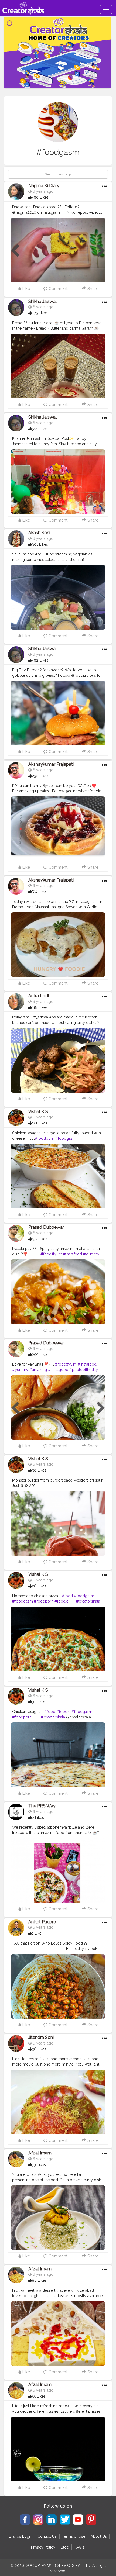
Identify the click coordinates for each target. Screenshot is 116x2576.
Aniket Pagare (42, 1922)
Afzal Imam (40, 2153)
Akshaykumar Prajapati (51, 764)
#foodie (62, 1601)
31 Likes (39, 1702)
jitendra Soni (41, 2037)
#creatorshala (88, 1601)
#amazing (38, 1370)
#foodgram (84, 1596)
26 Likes (39, 1586)
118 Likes (40, 1007)
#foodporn (45, 1138)
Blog (65, 2547)
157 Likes (40, 1239)
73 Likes (39, 2165)
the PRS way (42, 1806)
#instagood (58, 1370)
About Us (99, 2536)
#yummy (91, 1254)
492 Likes (40, 660)
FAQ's (79, 2547)
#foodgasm (66, 1138)
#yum (57, 1254)
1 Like (37, 1933)
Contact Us (47, 2536)
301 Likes (40, 544)
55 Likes (39, 2396)
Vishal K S (38, 1112)
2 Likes (38, 1818)
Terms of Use (74, 2536)
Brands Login (21, 2536)
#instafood (73, 1254)
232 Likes (40, 776)
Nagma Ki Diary (44, 186)
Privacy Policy (43, 2547)
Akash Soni (39, 533)
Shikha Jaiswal (42, 301)
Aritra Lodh (39, 996)
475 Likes (40, 313)
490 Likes (40, 197)
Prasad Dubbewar (46, 1227)
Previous (15, 251)
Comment (57, 289)
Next (101, 251)
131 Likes (40, 1123)
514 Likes (40, 429)
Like (26, 289)
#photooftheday (84, 1370)
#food (46, 1254)
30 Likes (39, 1470)
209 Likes (40, 1355)
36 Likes (39, 2049)
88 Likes (39, 2280)
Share (92, 289)
